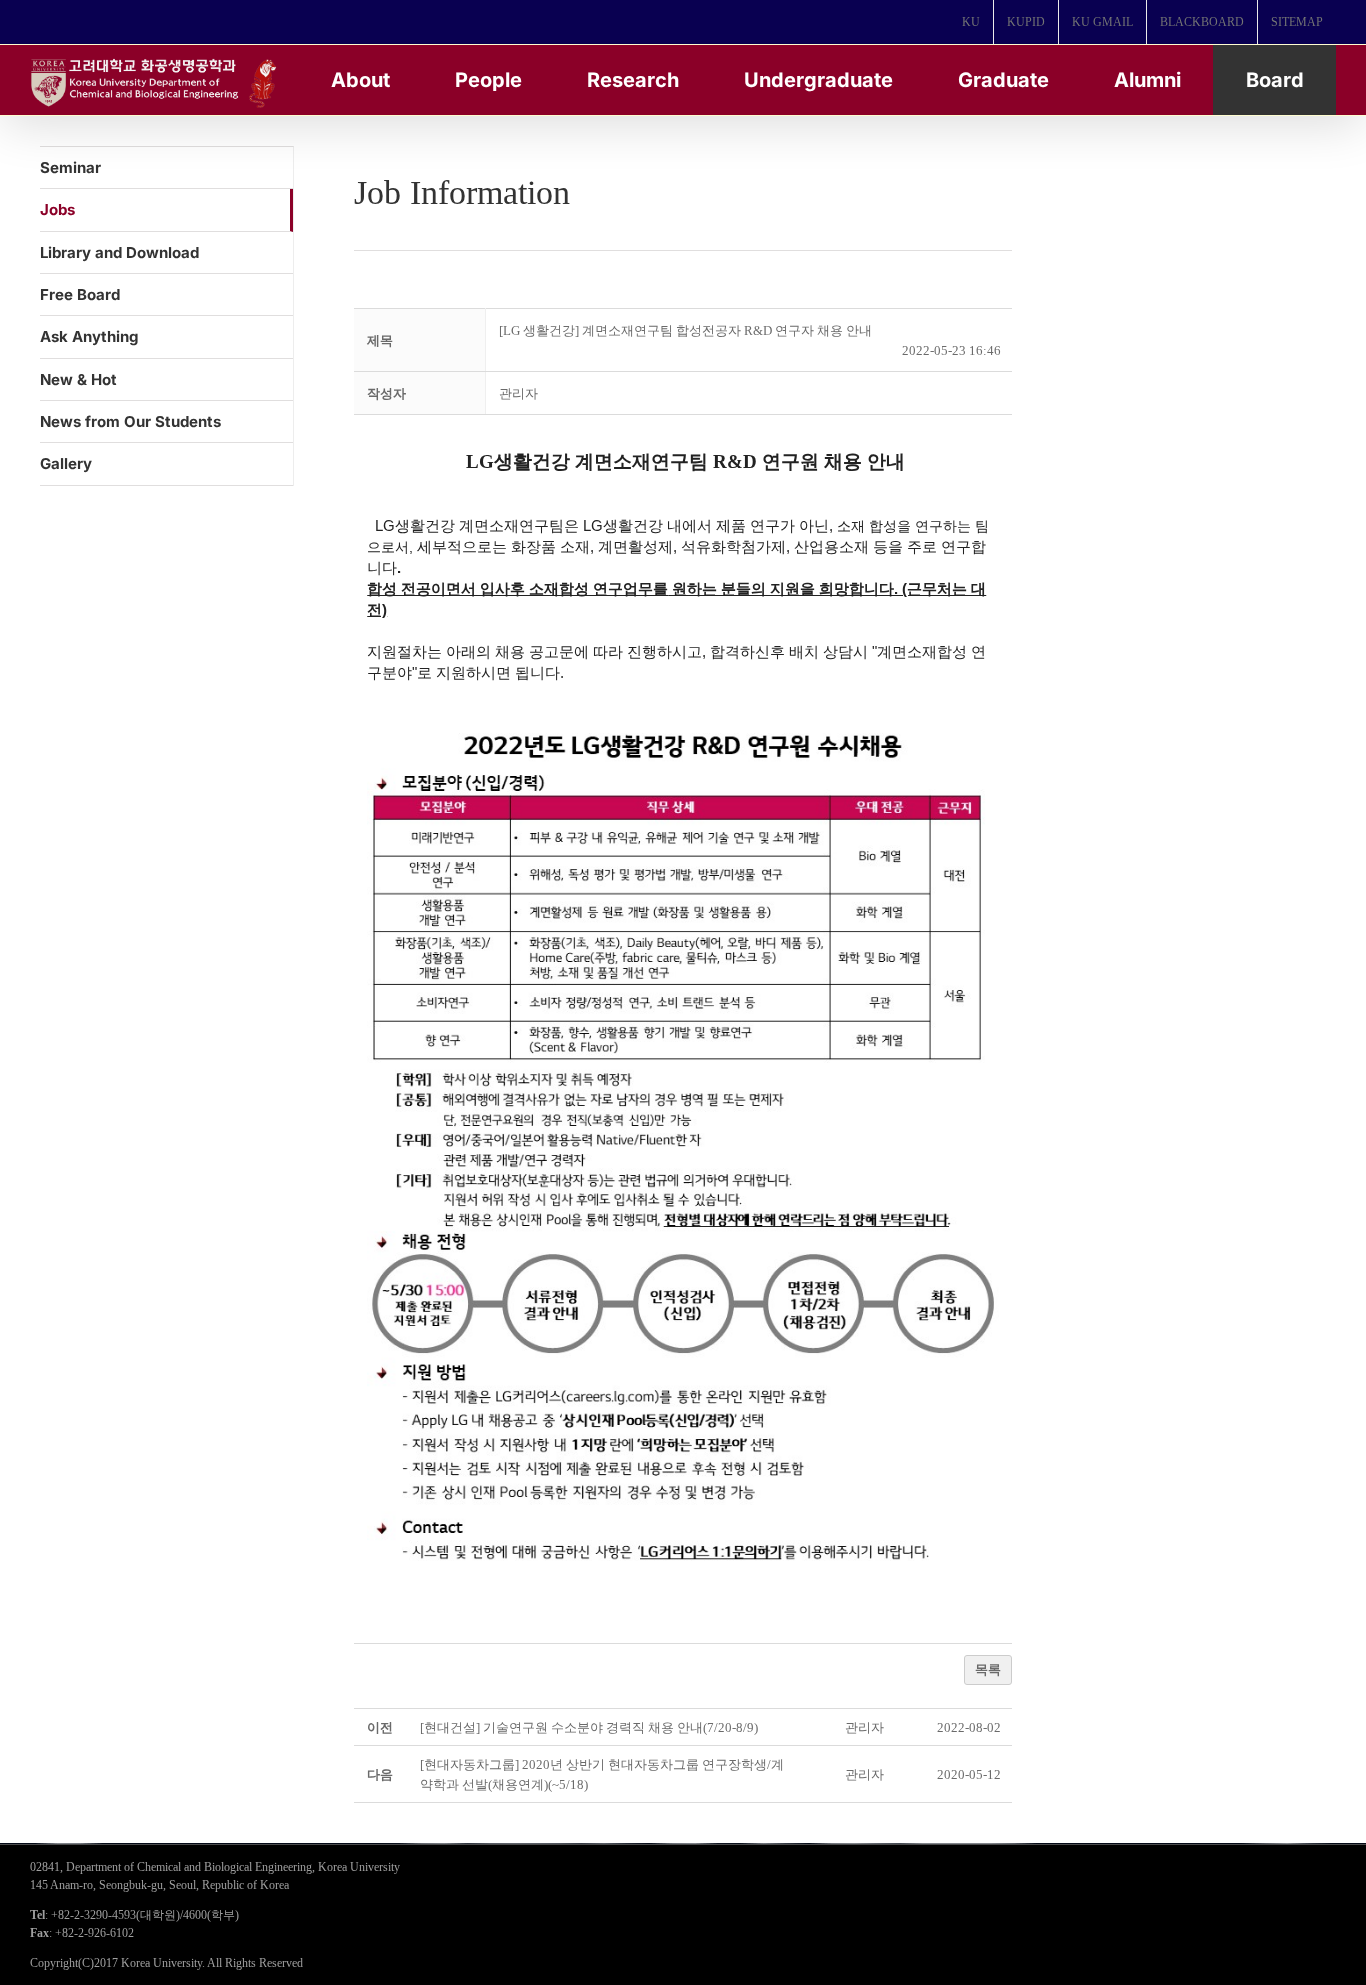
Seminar (70, 167)
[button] (518, 393)
